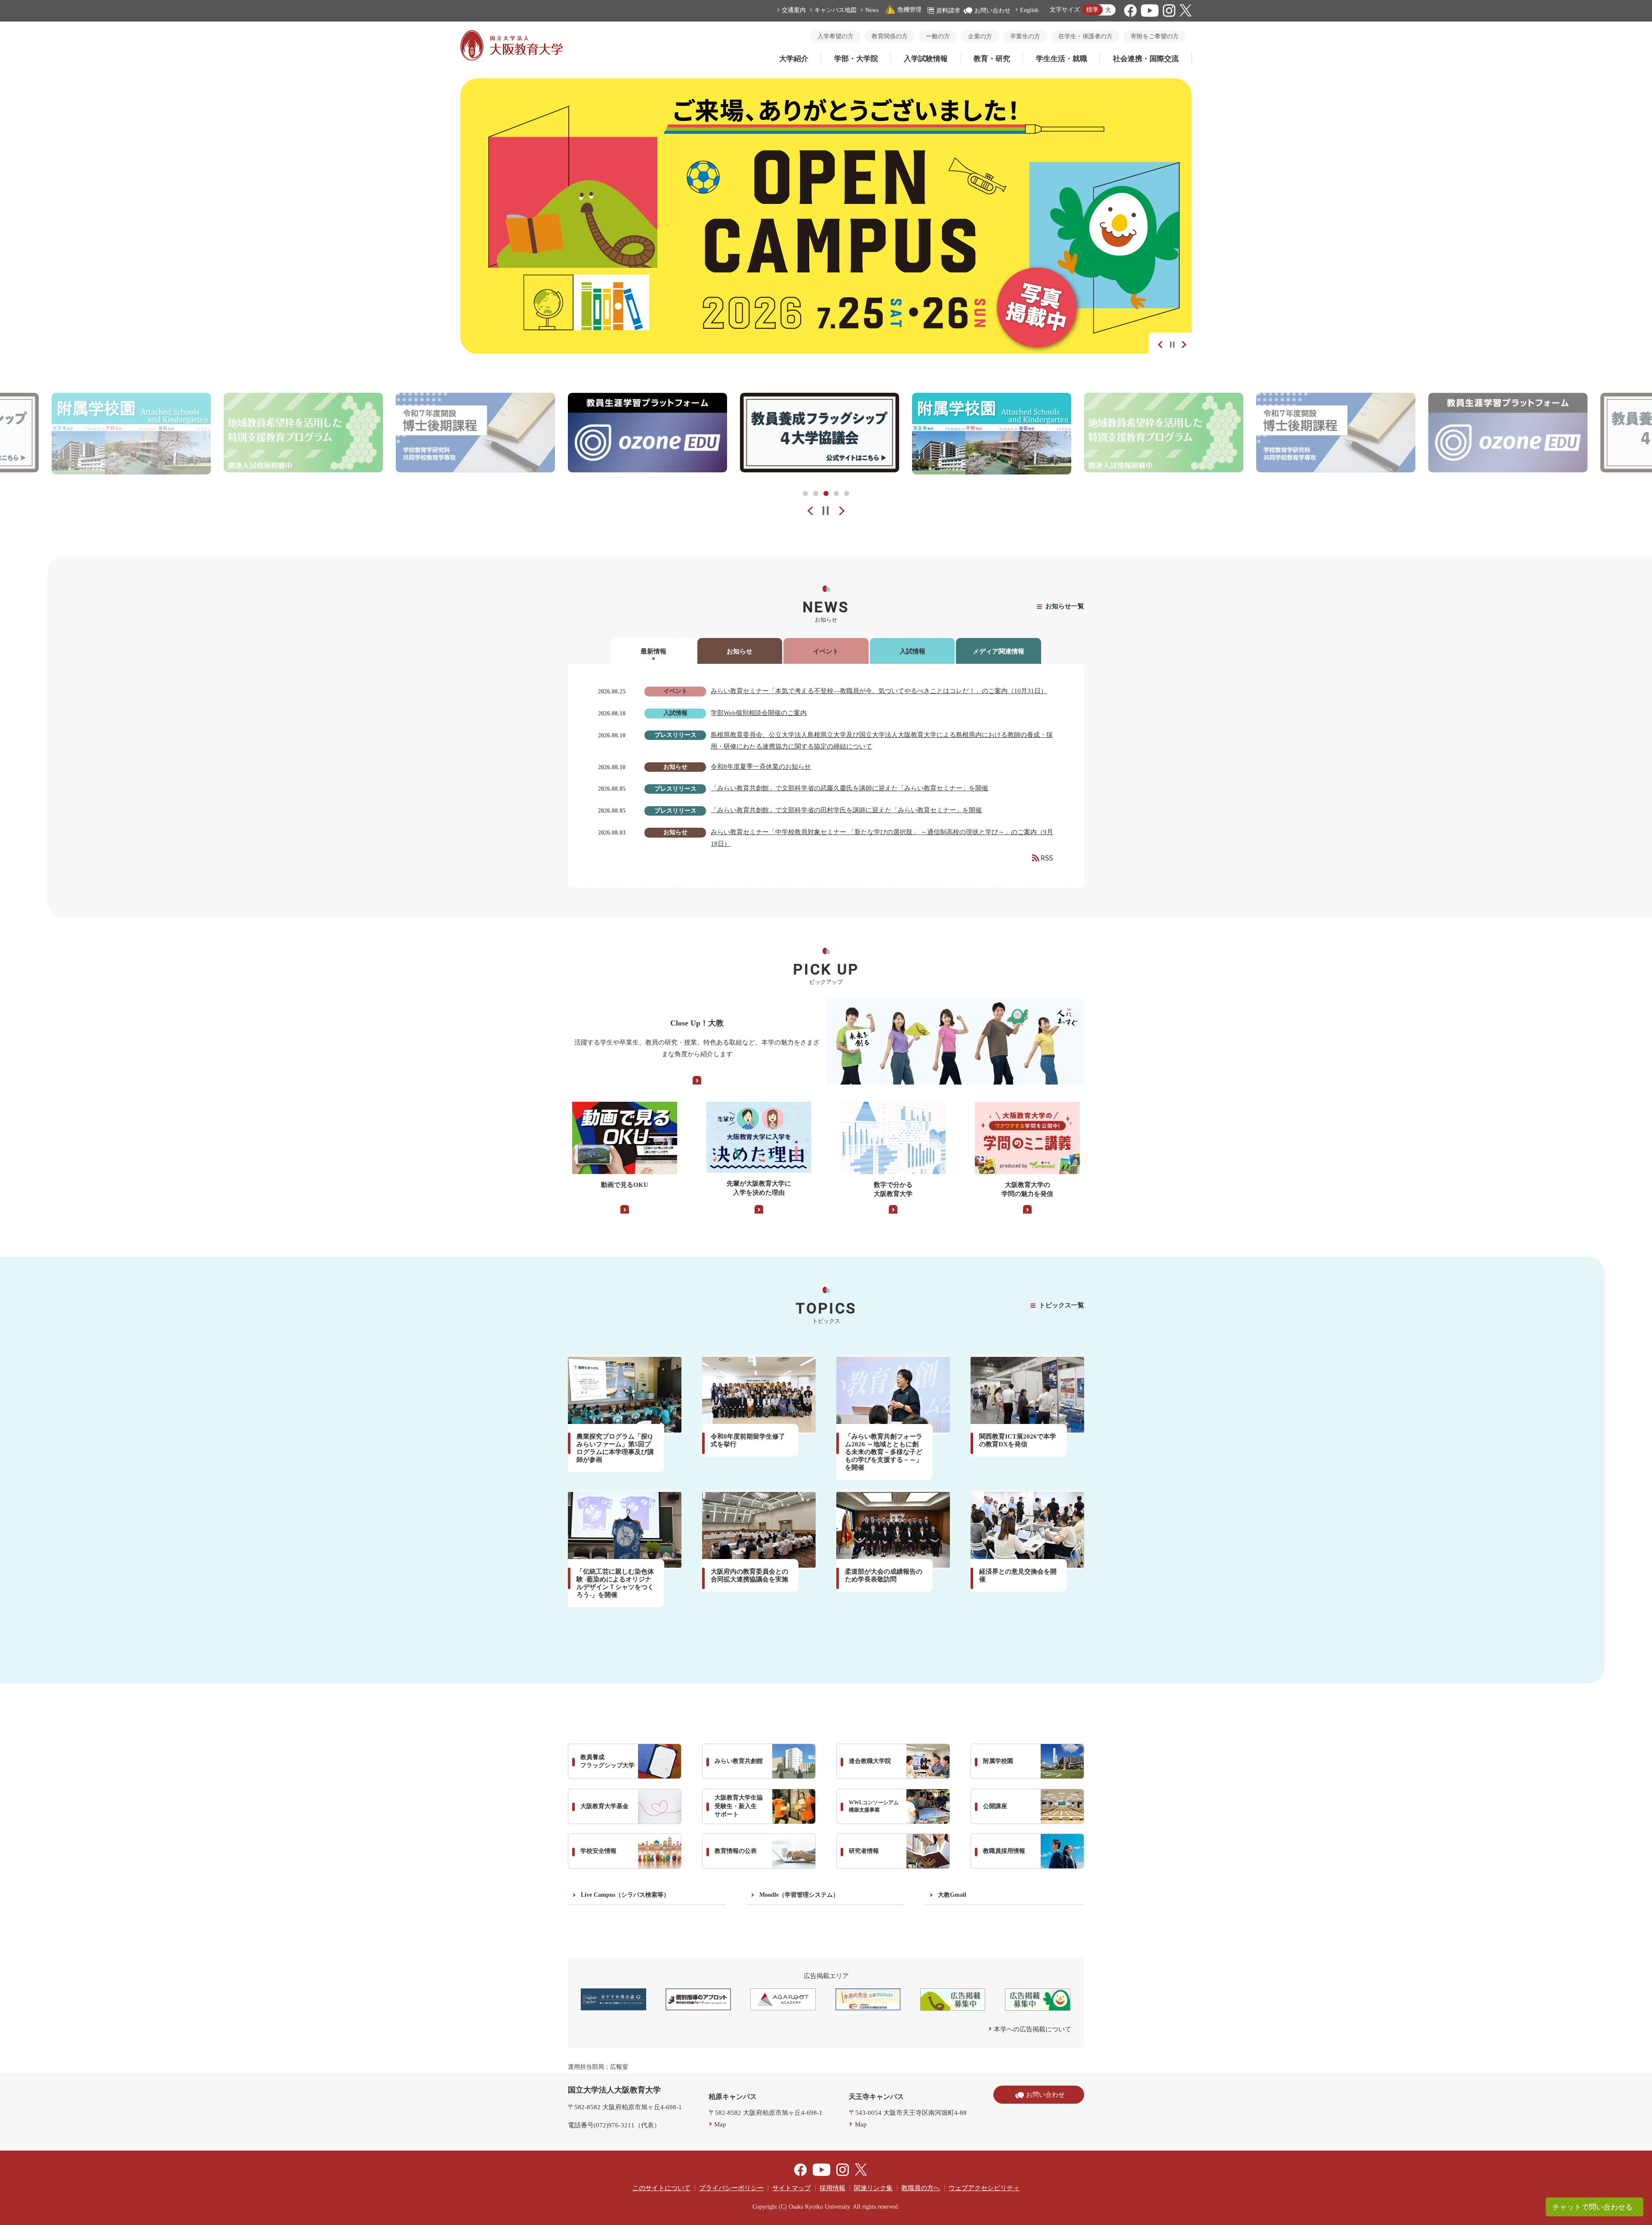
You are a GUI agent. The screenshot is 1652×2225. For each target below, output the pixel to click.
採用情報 (832, 2188)
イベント (826, 651)
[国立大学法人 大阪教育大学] (512, 59)
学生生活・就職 (1062, 59)
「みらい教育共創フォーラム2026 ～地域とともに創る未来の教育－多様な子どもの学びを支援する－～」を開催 (884, 1452)
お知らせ (740, 651)
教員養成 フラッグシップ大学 (607, 1761)
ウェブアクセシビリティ (984, 2188)
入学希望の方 (835, 36)
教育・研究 (992, 59)
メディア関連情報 (999, 651)
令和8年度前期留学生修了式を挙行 (748, 1440)
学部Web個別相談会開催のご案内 (759, 713)
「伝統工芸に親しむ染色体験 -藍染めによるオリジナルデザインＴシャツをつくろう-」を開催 (615, 1583)
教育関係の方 (890, 36)
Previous (1159, 343)
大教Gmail (952, 1895)
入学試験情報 (926, 59)
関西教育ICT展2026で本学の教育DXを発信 (1018, 1440)
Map (720, 2124)
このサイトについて (661, 2188)
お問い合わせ (992, 11)
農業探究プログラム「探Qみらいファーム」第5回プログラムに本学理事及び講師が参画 (615, 1448)
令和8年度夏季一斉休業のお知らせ (761, 767)
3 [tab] (826, 493)
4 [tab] (836, 493)
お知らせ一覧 (1065, 606)
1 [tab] (805, 493)
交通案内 (794, 10)
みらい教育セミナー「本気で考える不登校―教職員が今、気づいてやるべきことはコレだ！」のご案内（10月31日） (879, 691)
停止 (1172, 345)
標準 (1092, 10)
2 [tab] (816, 493)
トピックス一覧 (1062, 1305)
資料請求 (948, 11)
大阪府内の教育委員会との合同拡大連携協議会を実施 (749, 1575)
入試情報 (912, 651)
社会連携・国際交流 (1146, 59)
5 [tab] (847, 493)
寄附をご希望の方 (1155, 36)
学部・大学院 (856, 59)
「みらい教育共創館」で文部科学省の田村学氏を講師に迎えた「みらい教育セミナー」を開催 (846, 810)
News (872, 10)
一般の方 (938, 36)
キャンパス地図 (835, 10)
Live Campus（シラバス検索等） (625, 1895)
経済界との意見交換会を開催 (1018, 1575)
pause (826, 511)
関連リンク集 (873, 2188)
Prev (804, 511)
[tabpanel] (647, 434)
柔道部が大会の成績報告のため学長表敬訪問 (884, 1575)
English (1029, 10)
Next (1181, 343)
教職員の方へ (921, 2188)
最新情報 (653, 651)
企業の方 (980, 36)
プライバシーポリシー (731, 2188)
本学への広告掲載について (1032, 2029)
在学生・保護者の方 (1085, 36)
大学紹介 (794, 59)
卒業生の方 (1025, 36)
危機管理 (909, 10)
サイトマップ (792, 2188)
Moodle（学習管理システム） (799, 1895)
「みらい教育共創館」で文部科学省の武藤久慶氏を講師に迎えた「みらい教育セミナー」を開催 (849, 788)
